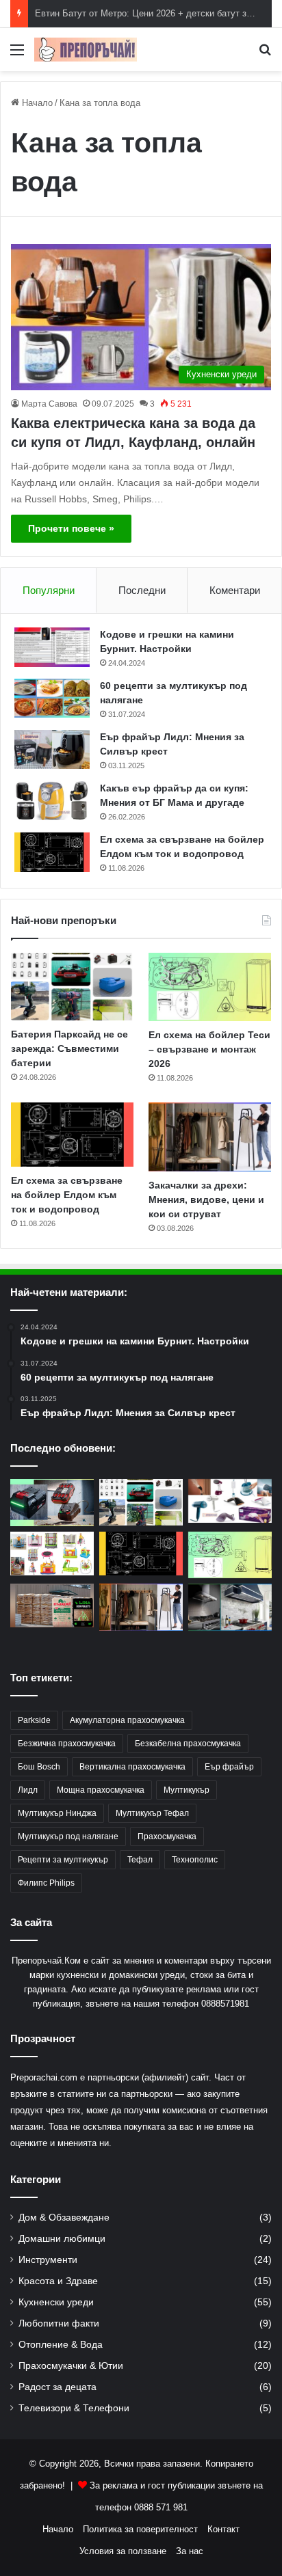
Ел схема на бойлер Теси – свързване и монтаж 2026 (209, 1049)
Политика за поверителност (140, 2529)
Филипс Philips (46, 1883)
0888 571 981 (161, 2507)
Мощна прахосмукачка (101, 1790)
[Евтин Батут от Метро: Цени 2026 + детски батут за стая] (52, 1554)
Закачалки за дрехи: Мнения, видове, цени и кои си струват (206, 1199)
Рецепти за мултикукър (63, 1860)
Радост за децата (57, 2387)
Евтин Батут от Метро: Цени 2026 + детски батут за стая (154, 13)
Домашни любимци (62, 2239)
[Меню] (17, 55)
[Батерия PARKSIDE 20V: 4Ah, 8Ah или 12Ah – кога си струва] (52, 1503)
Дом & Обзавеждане (64, 2218)
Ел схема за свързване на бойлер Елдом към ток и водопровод (67, 1195)
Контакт (223, 2529)
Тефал (140, 1860)
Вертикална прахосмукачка (132, 1767)
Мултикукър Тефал (152, 1813)
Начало (36, 103)
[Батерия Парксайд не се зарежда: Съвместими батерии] (72, 987)
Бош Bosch (39, 1767)
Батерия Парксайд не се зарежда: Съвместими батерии (69, 1048)
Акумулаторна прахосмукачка (127, 1720)
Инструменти (48, 2260)
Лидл (28, 1790)
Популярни (49, 590)
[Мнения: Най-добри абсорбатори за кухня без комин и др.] (230, 1607)
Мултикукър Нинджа (57, 1813)
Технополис (195, 1860)
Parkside (34, 1720)
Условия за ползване (123, 2551)
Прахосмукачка (167, 1836)
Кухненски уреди (56, 2302)
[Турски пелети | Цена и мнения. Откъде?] (52, 1605)
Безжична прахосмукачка (67, 1744)
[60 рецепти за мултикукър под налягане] (52, 699)
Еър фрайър (229, 1767)
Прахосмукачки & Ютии (71, 2366)
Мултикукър (187, 1790)
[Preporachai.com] (86, 50)
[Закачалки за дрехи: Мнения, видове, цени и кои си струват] (210, 1137)
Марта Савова (49, 404)
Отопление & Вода (61, 2345)
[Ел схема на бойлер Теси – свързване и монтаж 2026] (210, 987)
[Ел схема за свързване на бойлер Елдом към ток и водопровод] (52, 852)
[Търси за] (265, 55)
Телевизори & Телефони (74, 2408)
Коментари (235, 590)
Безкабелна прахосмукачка (188, 1744)
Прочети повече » (71, 528)
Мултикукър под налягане (68, 1836)
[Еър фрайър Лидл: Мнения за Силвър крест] (52, 750)
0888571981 (225, 2004)
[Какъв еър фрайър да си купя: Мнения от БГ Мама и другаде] (52, 801)
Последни (142, 590)
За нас (190, 2551)
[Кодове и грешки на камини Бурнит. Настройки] (52, 647)
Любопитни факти (59, 2323)
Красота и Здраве (58, 2281)
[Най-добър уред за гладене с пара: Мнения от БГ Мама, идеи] (230, 1501)
